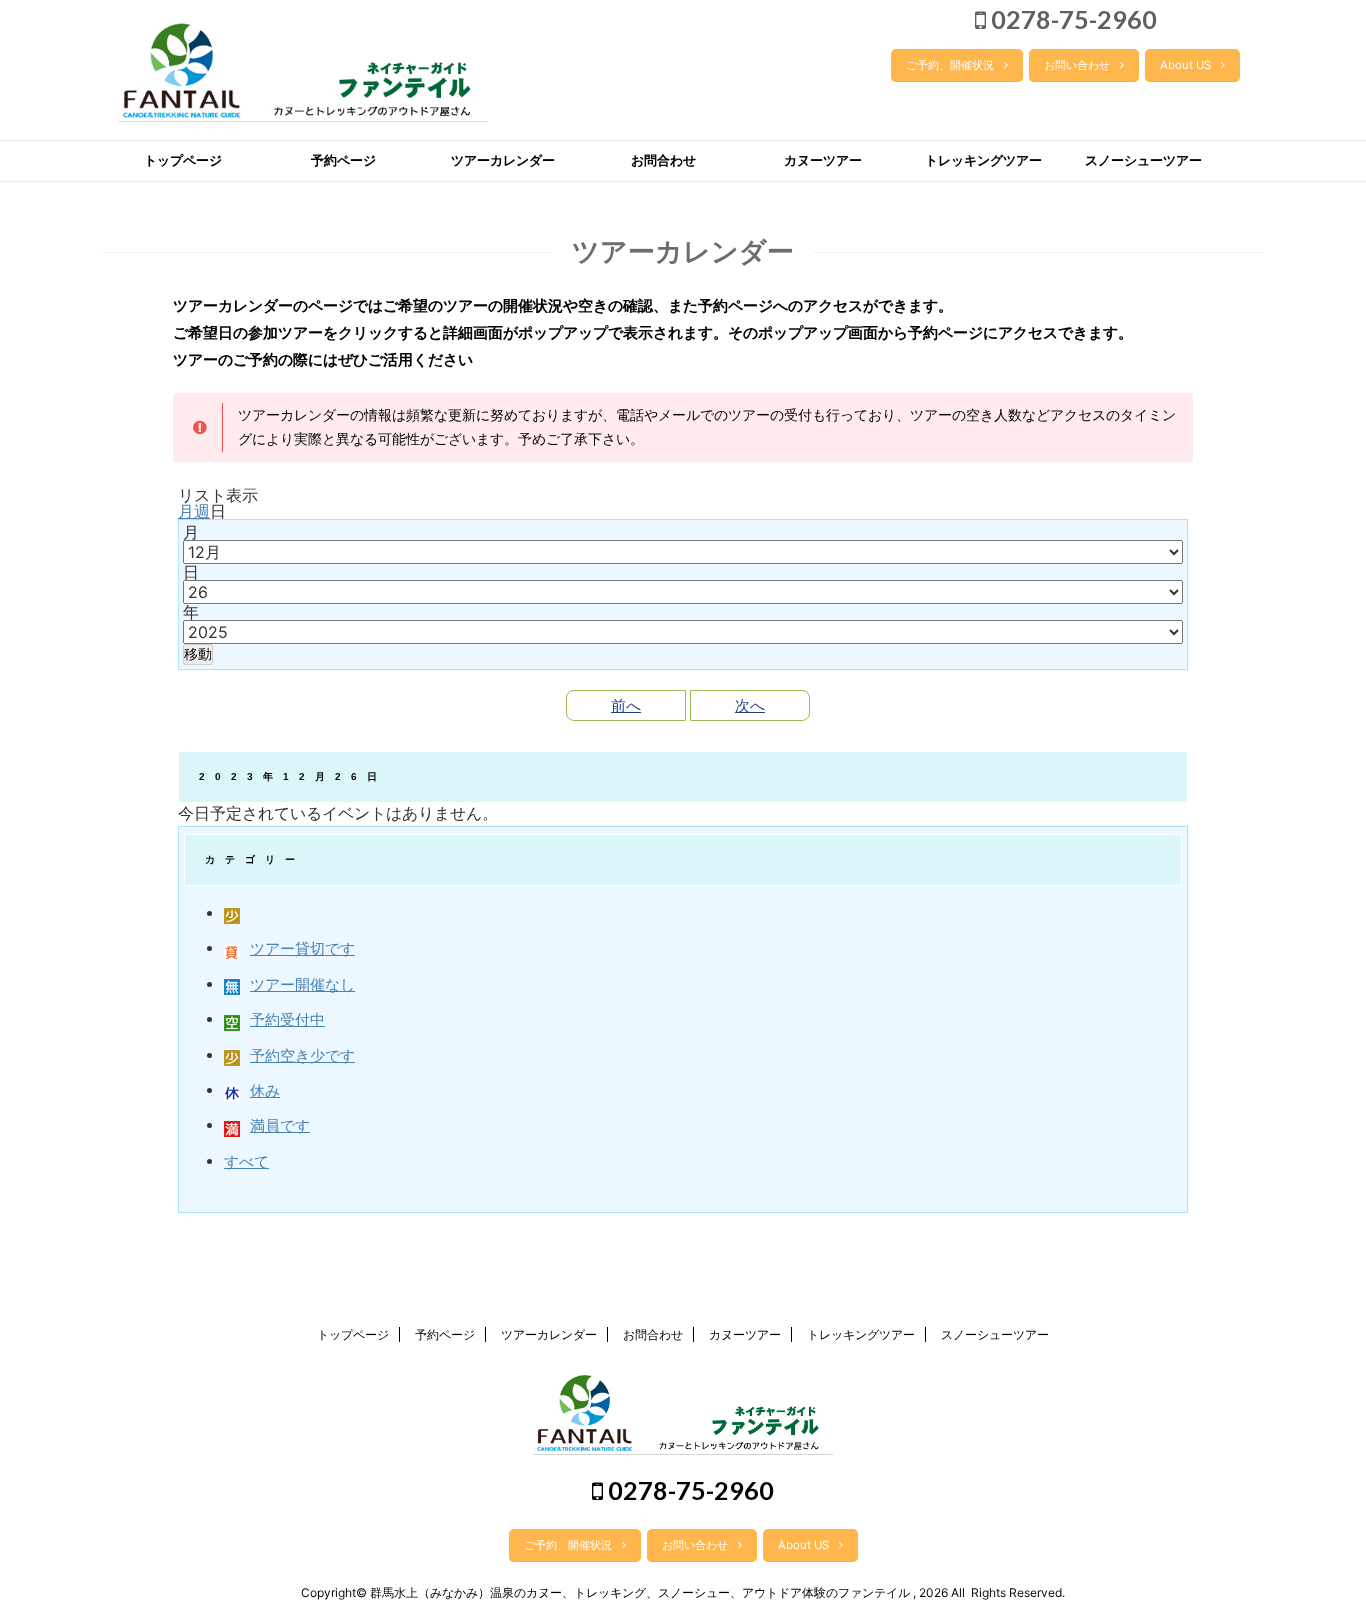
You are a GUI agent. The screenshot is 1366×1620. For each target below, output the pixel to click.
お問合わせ (663, 160)
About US (1185, 65)
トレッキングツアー (983, 160)
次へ (750, 705)
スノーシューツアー (1143, 160)
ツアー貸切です (302, 948)
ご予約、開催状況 (950, 65)
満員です (280, 1125)
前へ (626, 705)
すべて (246, 1161)
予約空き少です (302, 1055)
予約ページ (343, 160)
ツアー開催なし (302, 984)
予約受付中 (287, 1019)
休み (265, 1090)
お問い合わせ (1077, 65)
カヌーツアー (823, 160)
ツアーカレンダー (503, 160)
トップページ (183, 160)
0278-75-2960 (1071, 19)
